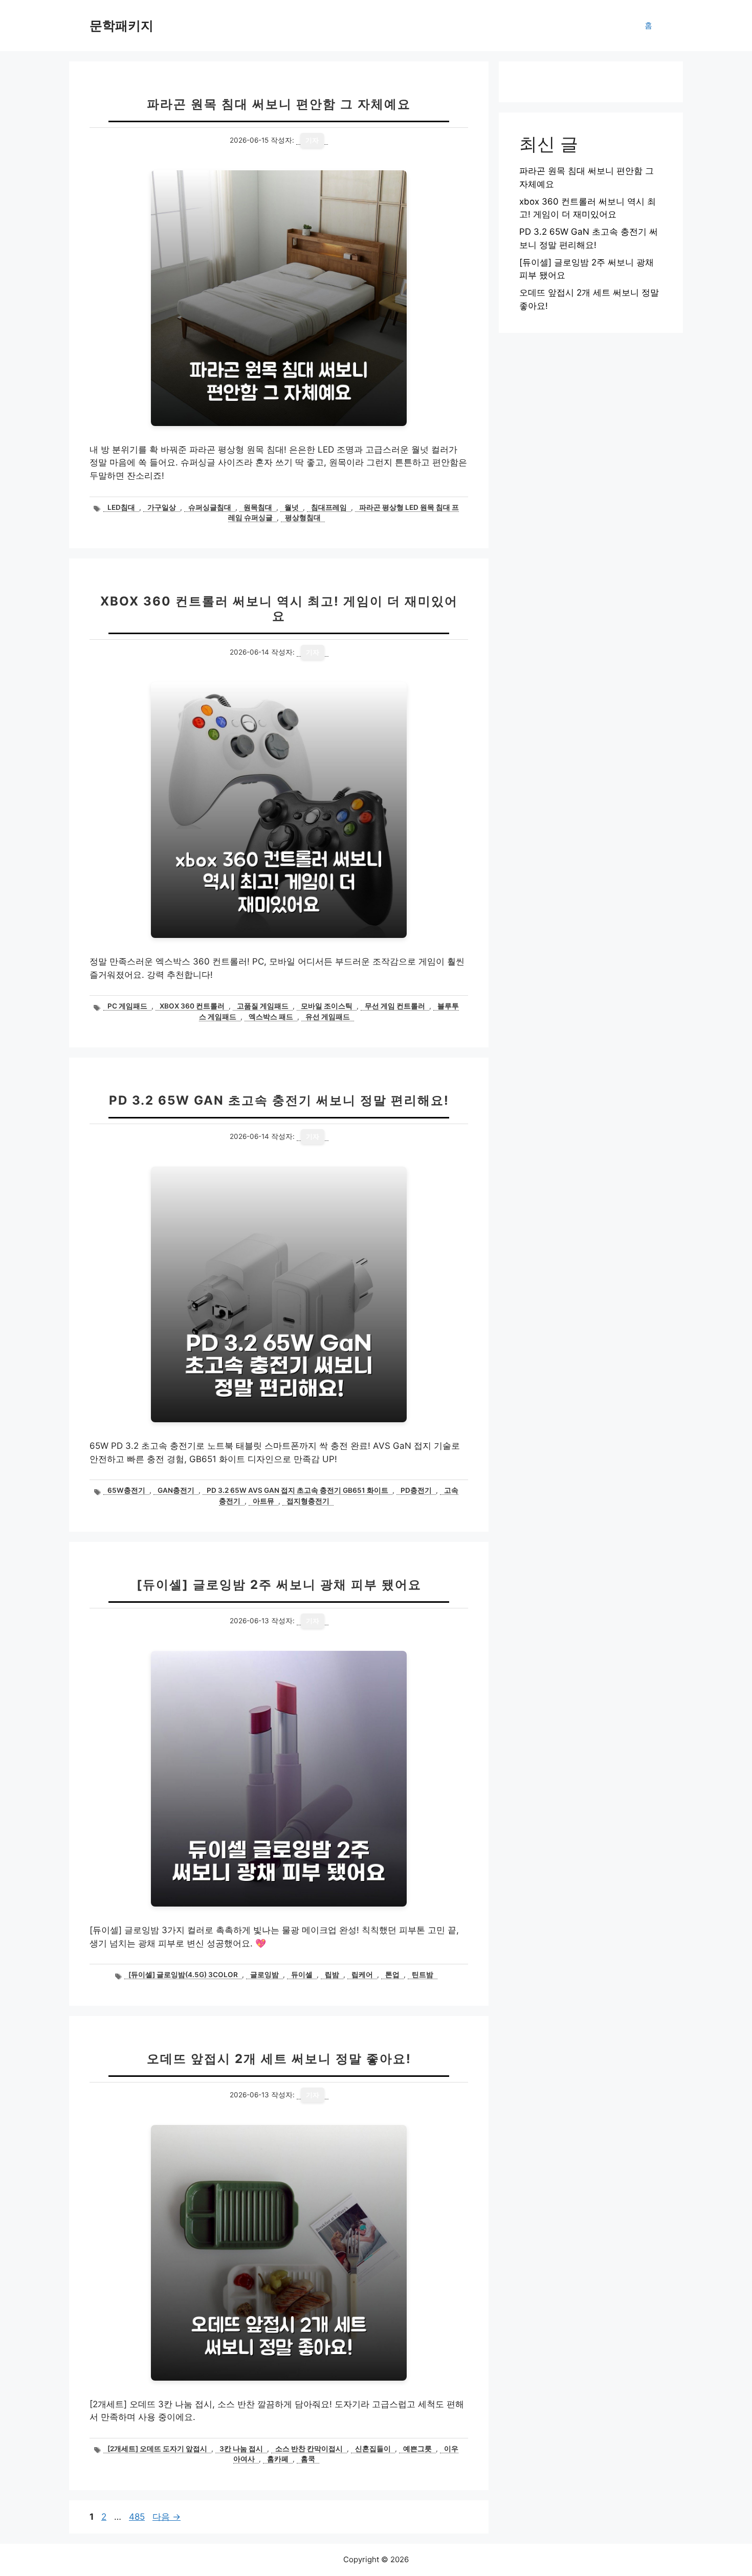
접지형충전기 (308, 1501)
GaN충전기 (176, 1490)
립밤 (332, 1975)
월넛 (292, 507)
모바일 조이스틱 (327, 1006)
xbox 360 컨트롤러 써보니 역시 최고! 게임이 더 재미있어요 (279, 609)
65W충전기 (126, 1490)
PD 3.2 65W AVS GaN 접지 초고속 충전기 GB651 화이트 (297, 1490)
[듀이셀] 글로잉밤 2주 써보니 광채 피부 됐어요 (279, 1585)
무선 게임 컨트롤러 (395, 1006)
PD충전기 (416, 1490)
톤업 (392, 1975)
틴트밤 (423, 1975)
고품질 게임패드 (263, 1006)
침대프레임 (329, 507)
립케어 (362, 1975)
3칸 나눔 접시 (241, 2449)
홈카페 (278, 2459)
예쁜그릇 (417, 2449)
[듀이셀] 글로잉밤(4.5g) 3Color (183, 1975)
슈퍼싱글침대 (210, 507)
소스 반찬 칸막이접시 (309, 2449)
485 (137, 2517)
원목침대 (258, 507)
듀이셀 (302, 1975)
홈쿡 (308, 2459)
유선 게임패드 (328, 1017)
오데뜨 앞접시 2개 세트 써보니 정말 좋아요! (279, 2059)
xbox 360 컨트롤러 (192, 1006)
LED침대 (121, 507)
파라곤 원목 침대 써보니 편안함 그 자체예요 (279, 104)
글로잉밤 (264, 1975)
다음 (167, 2517)
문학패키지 (121, 26)
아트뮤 (263, 1501)
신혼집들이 (373, 2449)
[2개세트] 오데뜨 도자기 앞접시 (157, 2449)
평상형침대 (303, 518)
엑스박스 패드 (271, 1017)
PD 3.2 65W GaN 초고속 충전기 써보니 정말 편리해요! (279, 1100)
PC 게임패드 (127, 1006)
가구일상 (162, 507)
